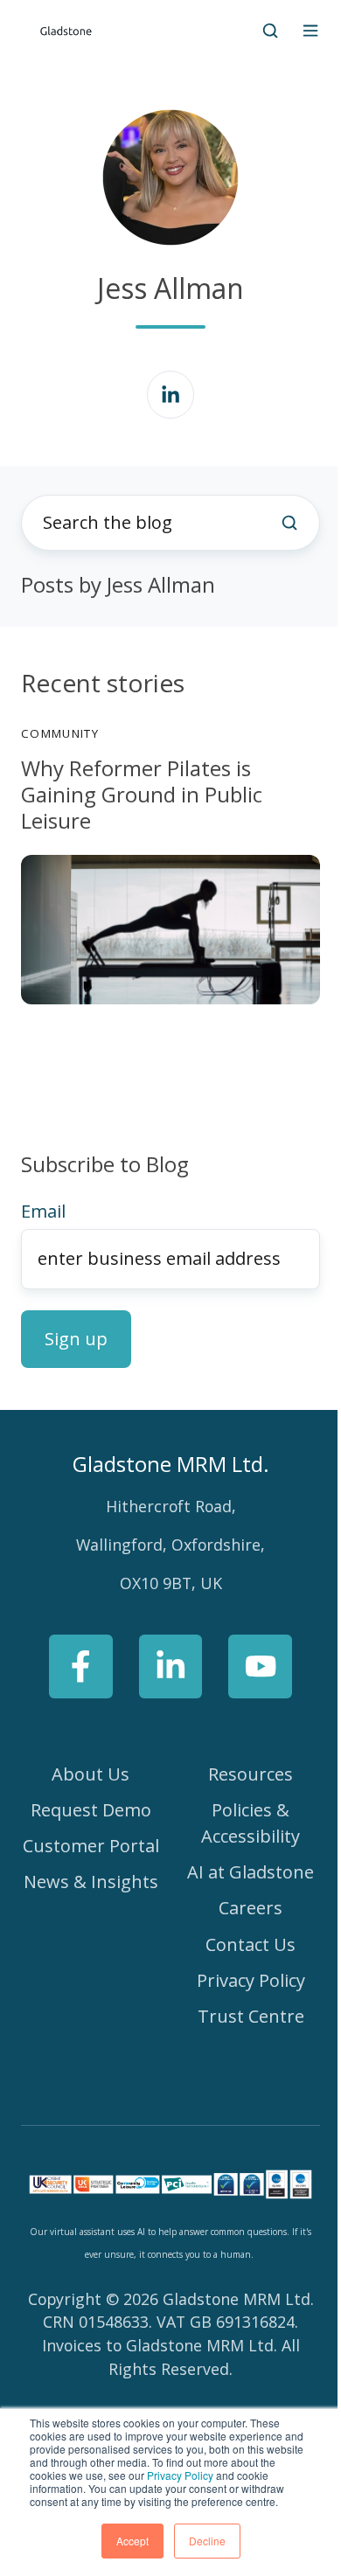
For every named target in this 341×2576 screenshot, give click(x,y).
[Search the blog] (289, 523)
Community (60, 733)
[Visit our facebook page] (81, 1666)
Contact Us (251, 1944)
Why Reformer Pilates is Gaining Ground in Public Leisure (142, 794)
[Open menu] (310, 31)
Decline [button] (207, 2541)
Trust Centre (251, 2016)
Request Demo (91, 1810)
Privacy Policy (180, 2475)
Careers (251, 1908)
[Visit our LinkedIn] (171, 1666)
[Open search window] (270, 31)
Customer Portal (91, 1846)
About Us (90, 1774)
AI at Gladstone (251, 1872)
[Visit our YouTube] (260, 1666)
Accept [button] (132, 2541)
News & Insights (91, 1882)
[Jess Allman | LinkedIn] (171, 395)
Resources (251, 1774)
